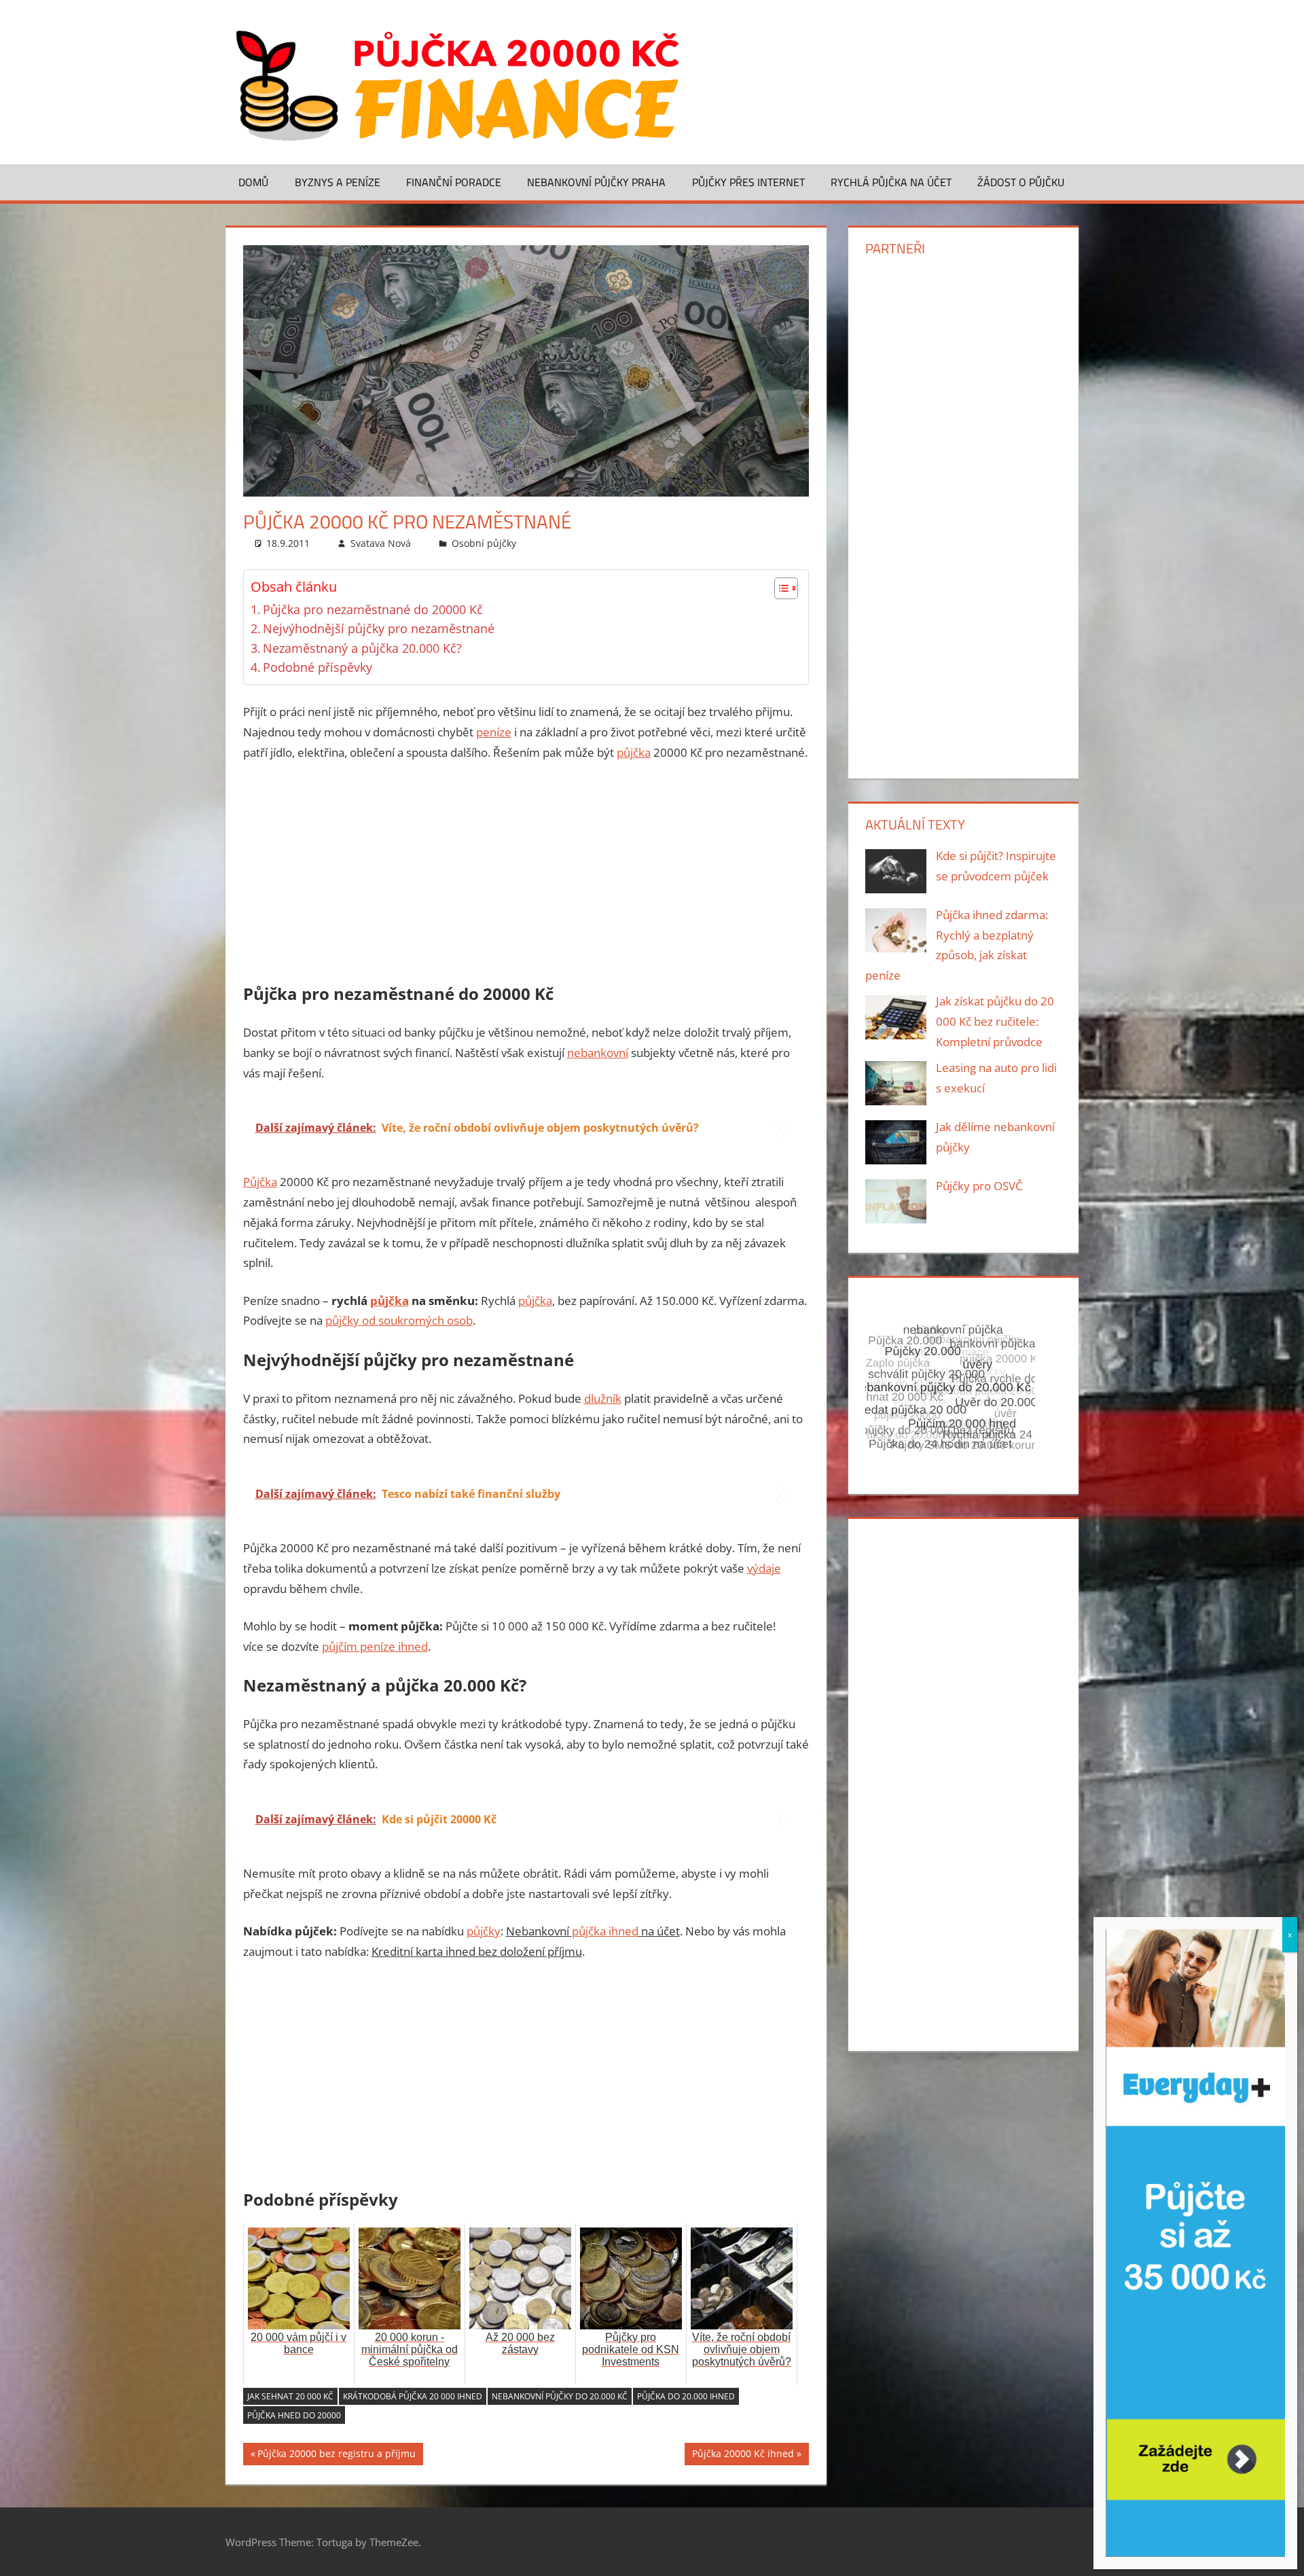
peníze (494, 732)
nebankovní (598, 1053)
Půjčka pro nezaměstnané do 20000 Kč (373, 609)
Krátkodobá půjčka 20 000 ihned (413, 2396)
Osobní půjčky (484, 543)
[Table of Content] (786, 588)
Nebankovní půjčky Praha (596, 182)
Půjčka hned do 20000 (294, 2415)
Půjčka (260, 1182)
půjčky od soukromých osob (399, 1320)
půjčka (634, 752)
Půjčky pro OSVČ (979, 1186)
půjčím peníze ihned (375, 1646)
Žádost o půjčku (1021, 182)
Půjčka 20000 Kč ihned (743, 2456)
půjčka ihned (605, 1931)
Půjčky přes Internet (748, 182)
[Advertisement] (526, 875)
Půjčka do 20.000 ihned (686, 2396)
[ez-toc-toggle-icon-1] (779, 588)
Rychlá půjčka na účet (891, 182)
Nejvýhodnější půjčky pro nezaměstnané (379, 628)
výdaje (764, 1568)
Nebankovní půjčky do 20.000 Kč (560, 2396)
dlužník (603, 1398)
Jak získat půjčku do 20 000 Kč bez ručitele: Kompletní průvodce (995, 1021)
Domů (253, 182)
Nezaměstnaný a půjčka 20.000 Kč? (362, 648)
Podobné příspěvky (318, 667)
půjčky (484, 1931)
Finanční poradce (454, 182)
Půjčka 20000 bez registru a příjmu (337, 2456)
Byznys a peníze (338, 182)
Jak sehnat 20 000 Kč (290, 2396)
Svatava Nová (381, 543)
